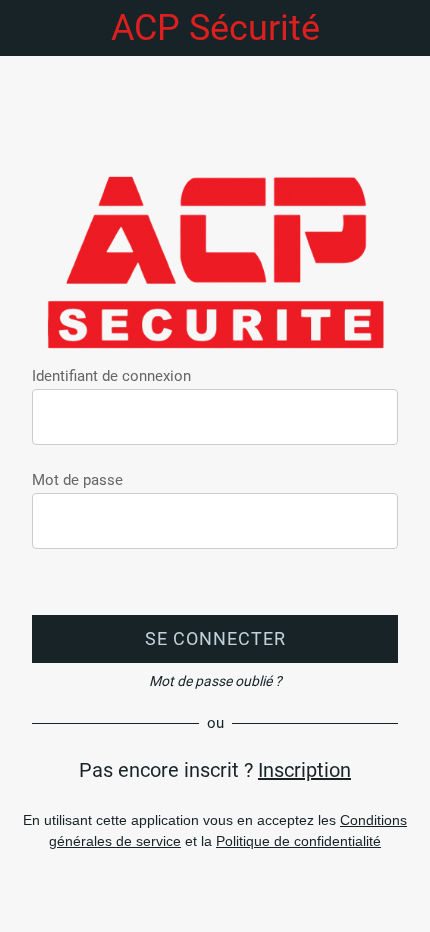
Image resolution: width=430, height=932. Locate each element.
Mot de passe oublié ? (215, 681)
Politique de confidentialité (298, 841)
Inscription (304, 770)
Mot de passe (77, 480)
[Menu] (28, 28)
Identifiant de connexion (111, 376)
